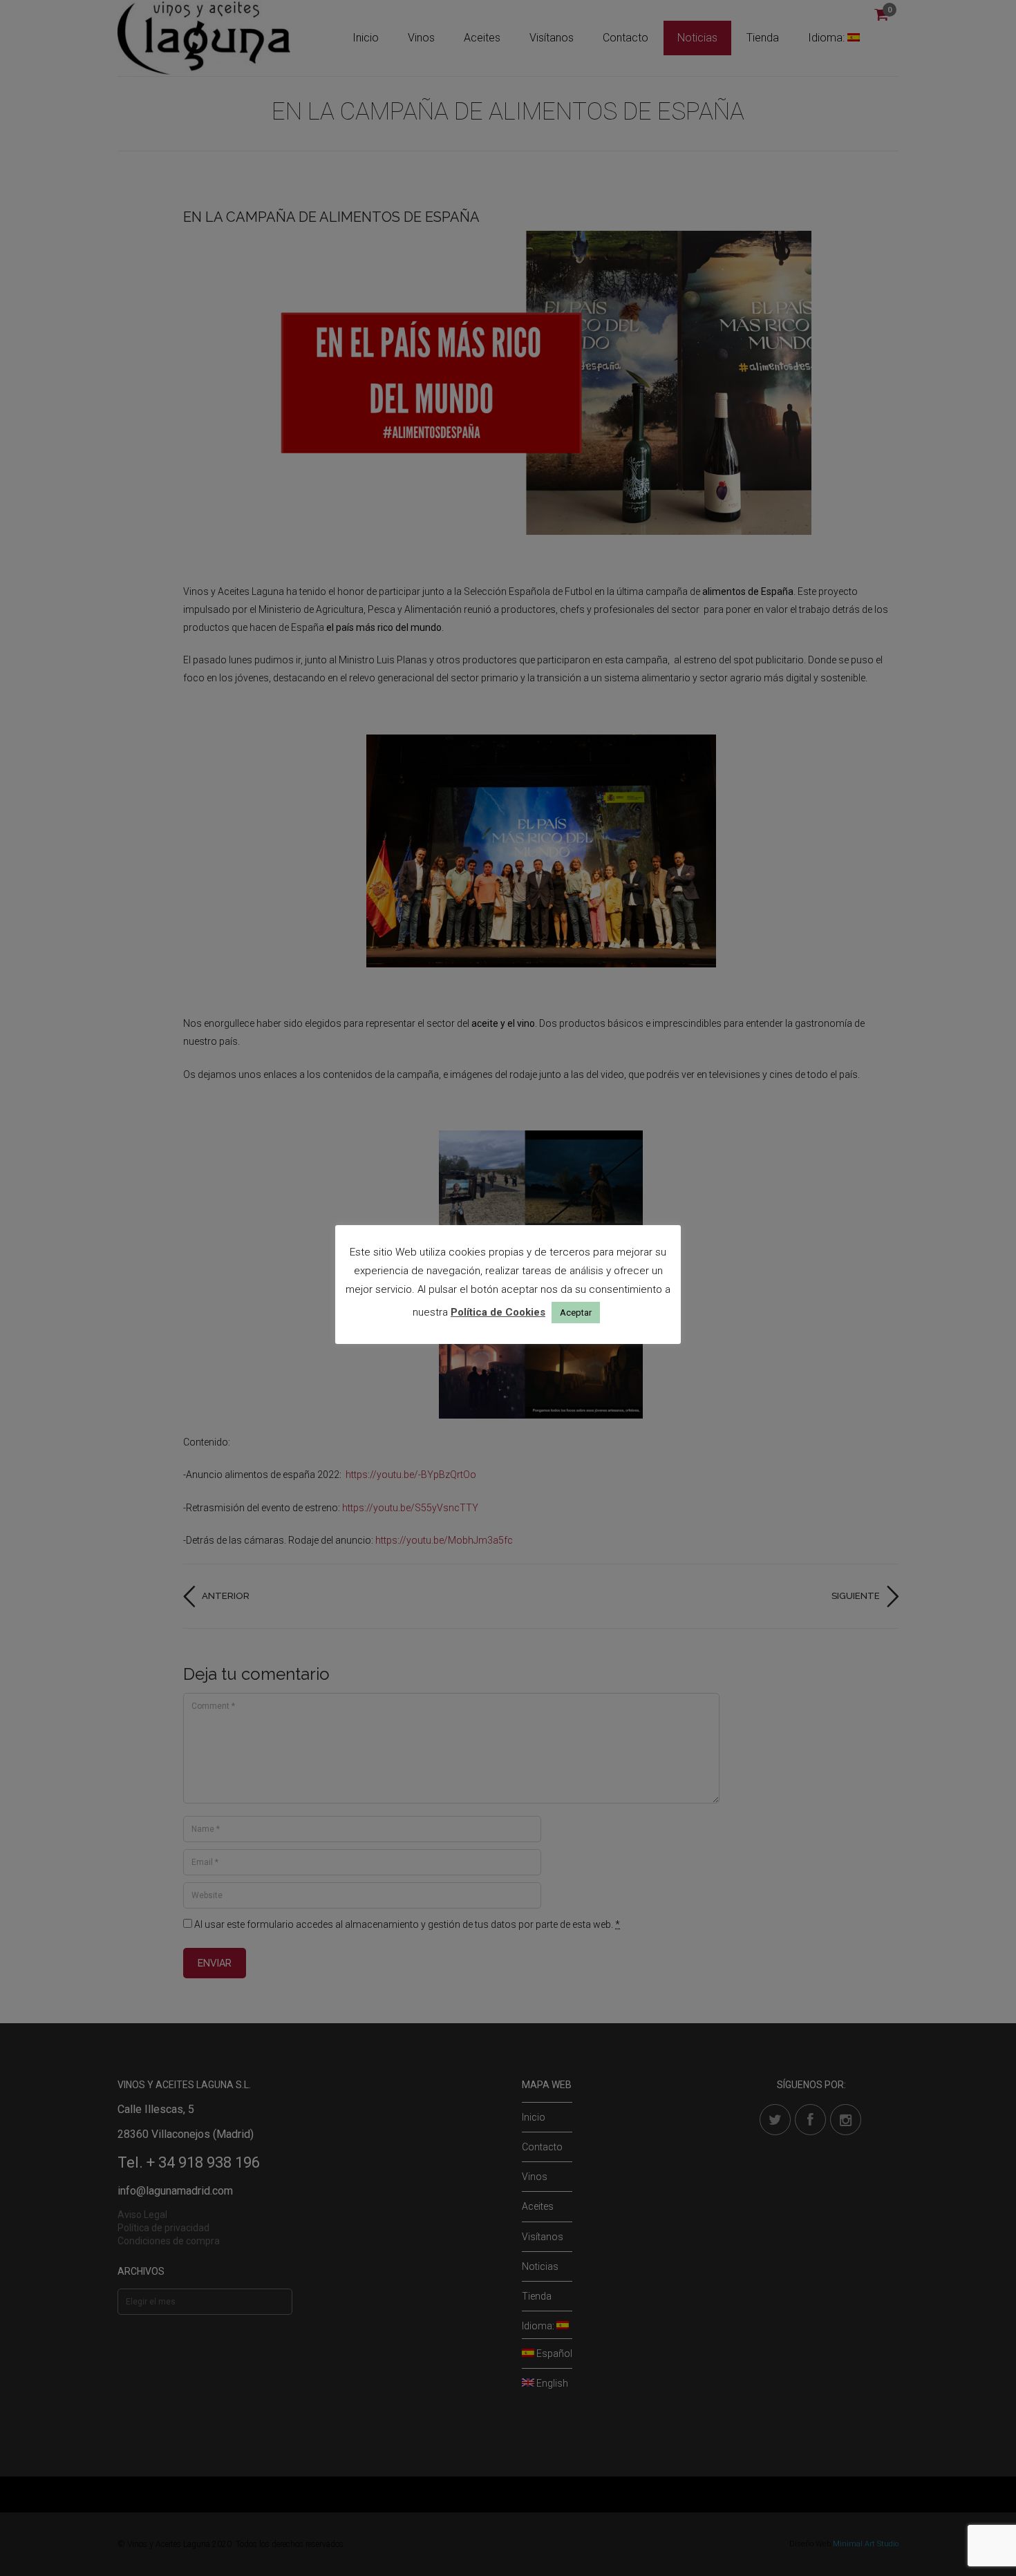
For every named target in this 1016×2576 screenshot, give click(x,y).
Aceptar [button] (576, 1313)
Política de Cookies (498, 1312)
